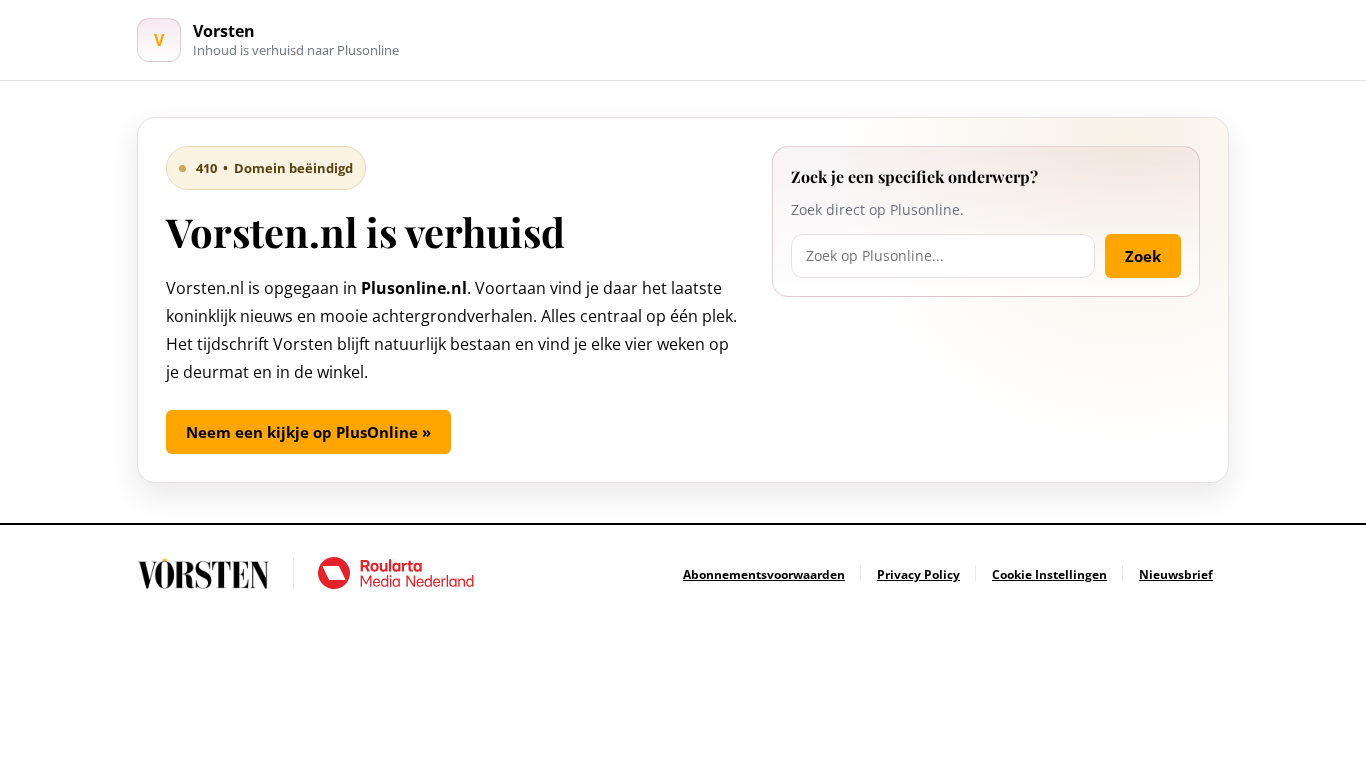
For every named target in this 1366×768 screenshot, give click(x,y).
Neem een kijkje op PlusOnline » (308, 432)
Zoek (1143, 256)
